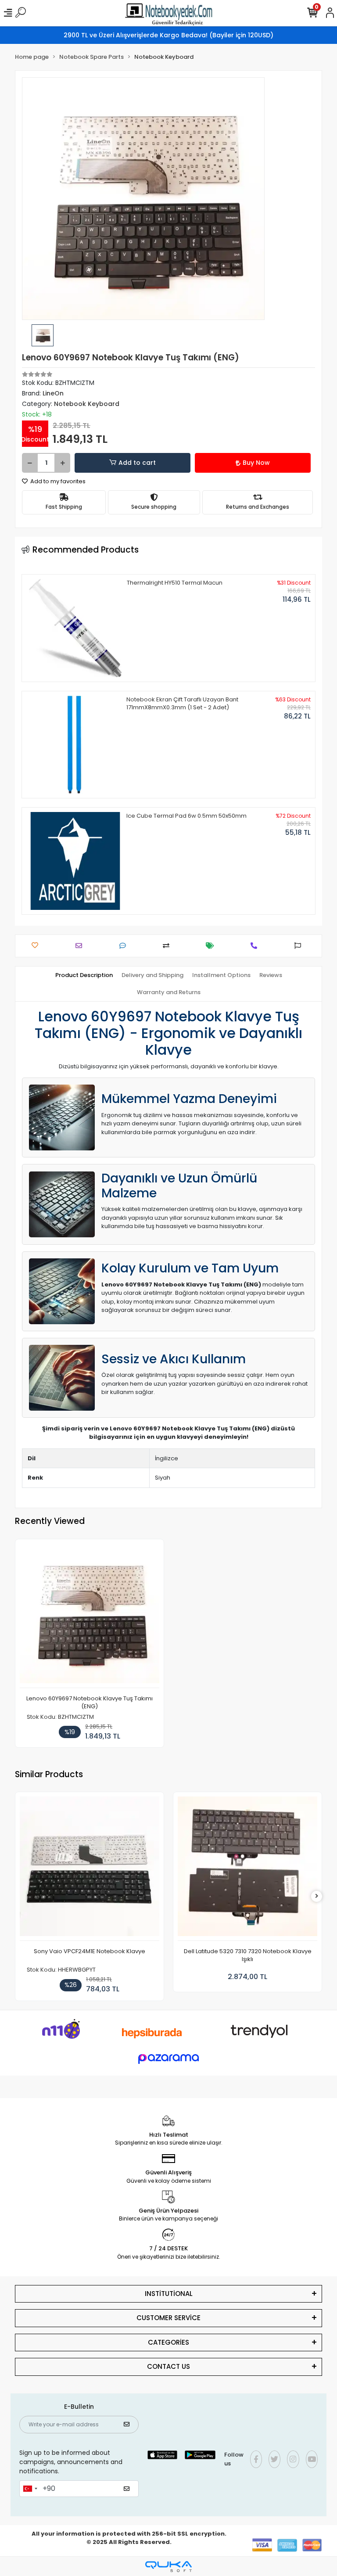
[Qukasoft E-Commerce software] (168, 2567)
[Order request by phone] (256, 946)
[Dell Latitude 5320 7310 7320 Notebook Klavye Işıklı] (247, 1869)
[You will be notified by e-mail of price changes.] (212, 946)
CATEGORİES (168, 2342)
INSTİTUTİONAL (169, 2294)
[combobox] (30, 2489)
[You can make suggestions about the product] (300, 946)
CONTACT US (168, 2366)
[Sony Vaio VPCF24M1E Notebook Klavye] (90, 1869)
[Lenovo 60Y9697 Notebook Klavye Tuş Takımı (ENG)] (90, 1616)
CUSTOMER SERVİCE (168, 2318)
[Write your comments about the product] (125, 946)
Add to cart (137, 463)
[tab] (84, 975)
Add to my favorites (57, 481)
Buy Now (256, 463)
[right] (317, 1896)
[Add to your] (168, 946)
